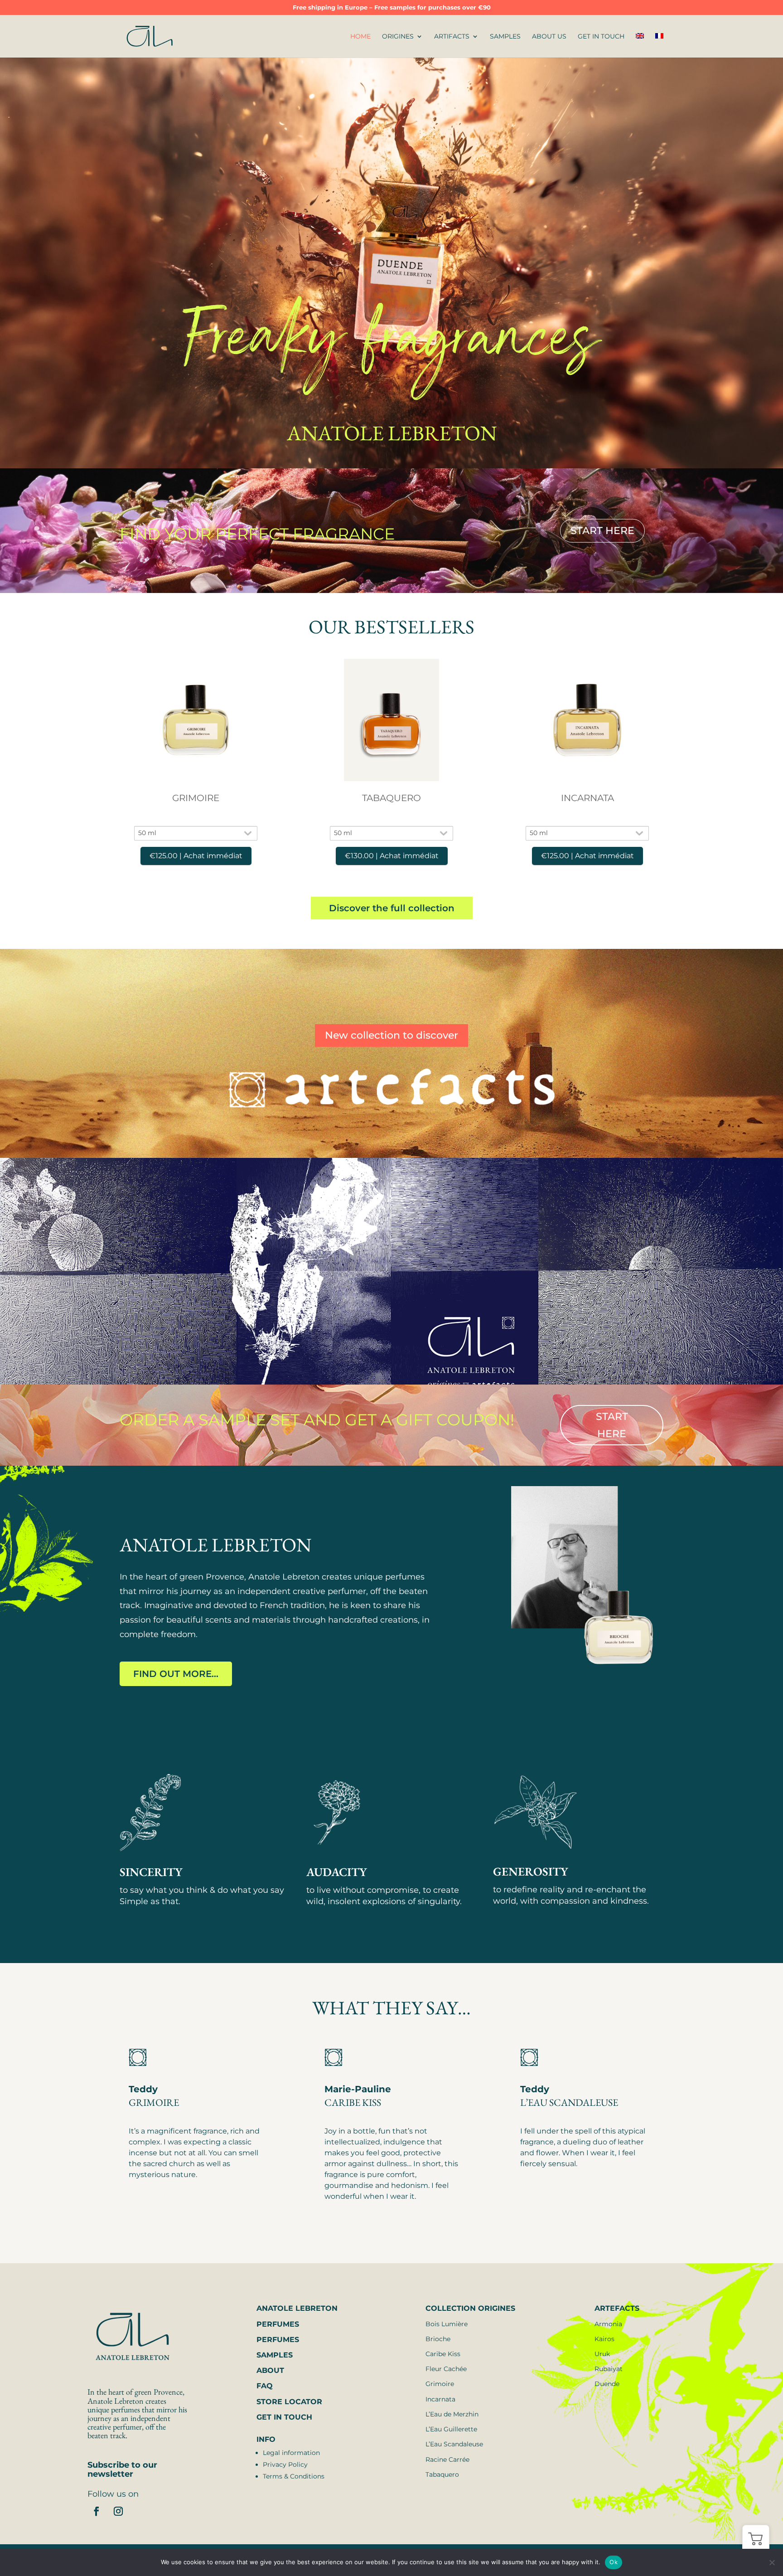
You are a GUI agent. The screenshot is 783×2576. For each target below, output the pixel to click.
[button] (756, 2538)
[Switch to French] (659, 45)
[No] (772, 2562)
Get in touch (601, 37)
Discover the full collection (392, 908)
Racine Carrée (447, 2459)
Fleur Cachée (446, 2369)
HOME (360, 37)
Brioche (438, 2339)
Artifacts (452, 37)
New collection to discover (391, 1035)
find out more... (176, 1674)
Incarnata (440, 2399)
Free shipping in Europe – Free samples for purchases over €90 (392, 8)
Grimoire (440, 2384)
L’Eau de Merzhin (452, 2414)
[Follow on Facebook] (97, 2511)
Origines (398, 37)
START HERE (602, 531)
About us (549, 37)
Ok (614, 2562)
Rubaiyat (609, 2369)
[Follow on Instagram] (118, 2511)
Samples (505, 37)
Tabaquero (442, 2474)
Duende (607, 2384)
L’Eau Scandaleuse (454, 2444)
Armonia (608, 2324)
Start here (612, 1425)
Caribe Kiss (443, 2354)
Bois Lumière (447, 2324)
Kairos (604, 2339)
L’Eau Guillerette (451, 2429)
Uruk (602, 2354)
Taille (196, 820)
